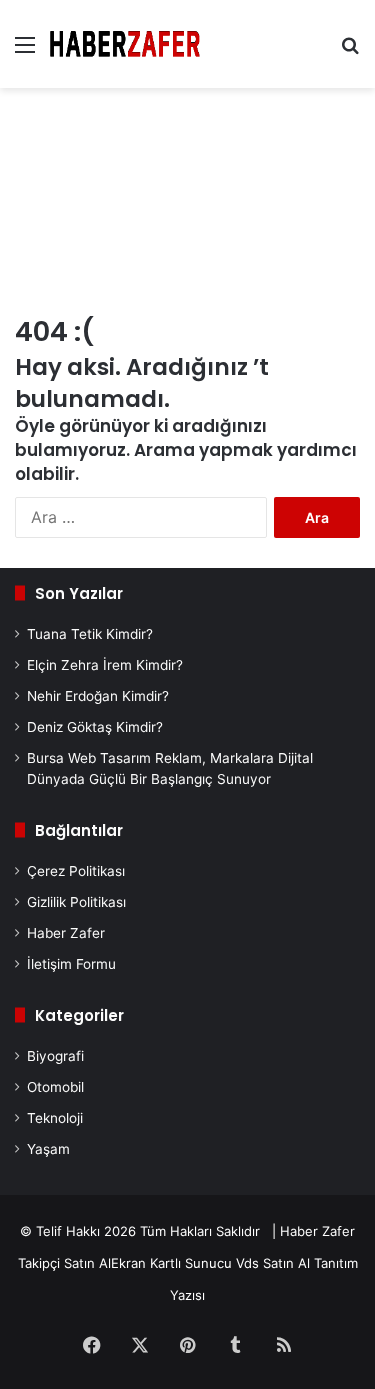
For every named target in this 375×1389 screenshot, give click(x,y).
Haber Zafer (66, 933)
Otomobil (55, 1087)
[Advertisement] (187, 203)
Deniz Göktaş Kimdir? (95, 727)
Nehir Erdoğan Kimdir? (98, 696)
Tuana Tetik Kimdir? (90, 634)
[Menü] (25, 51)
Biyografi (55, 1056)
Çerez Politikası (76, 871)
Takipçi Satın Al (64, 1263)
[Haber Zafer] (125, 44)
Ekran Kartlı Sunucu (171, 1263)
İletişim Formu (71, 964)
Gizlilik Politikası (76, 902)
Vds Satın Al (273, 1263)
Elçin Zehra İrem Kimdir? (105, 665)
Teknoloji (55, 1118)
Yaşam (48, 1149)
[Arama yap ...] (350, 51)
